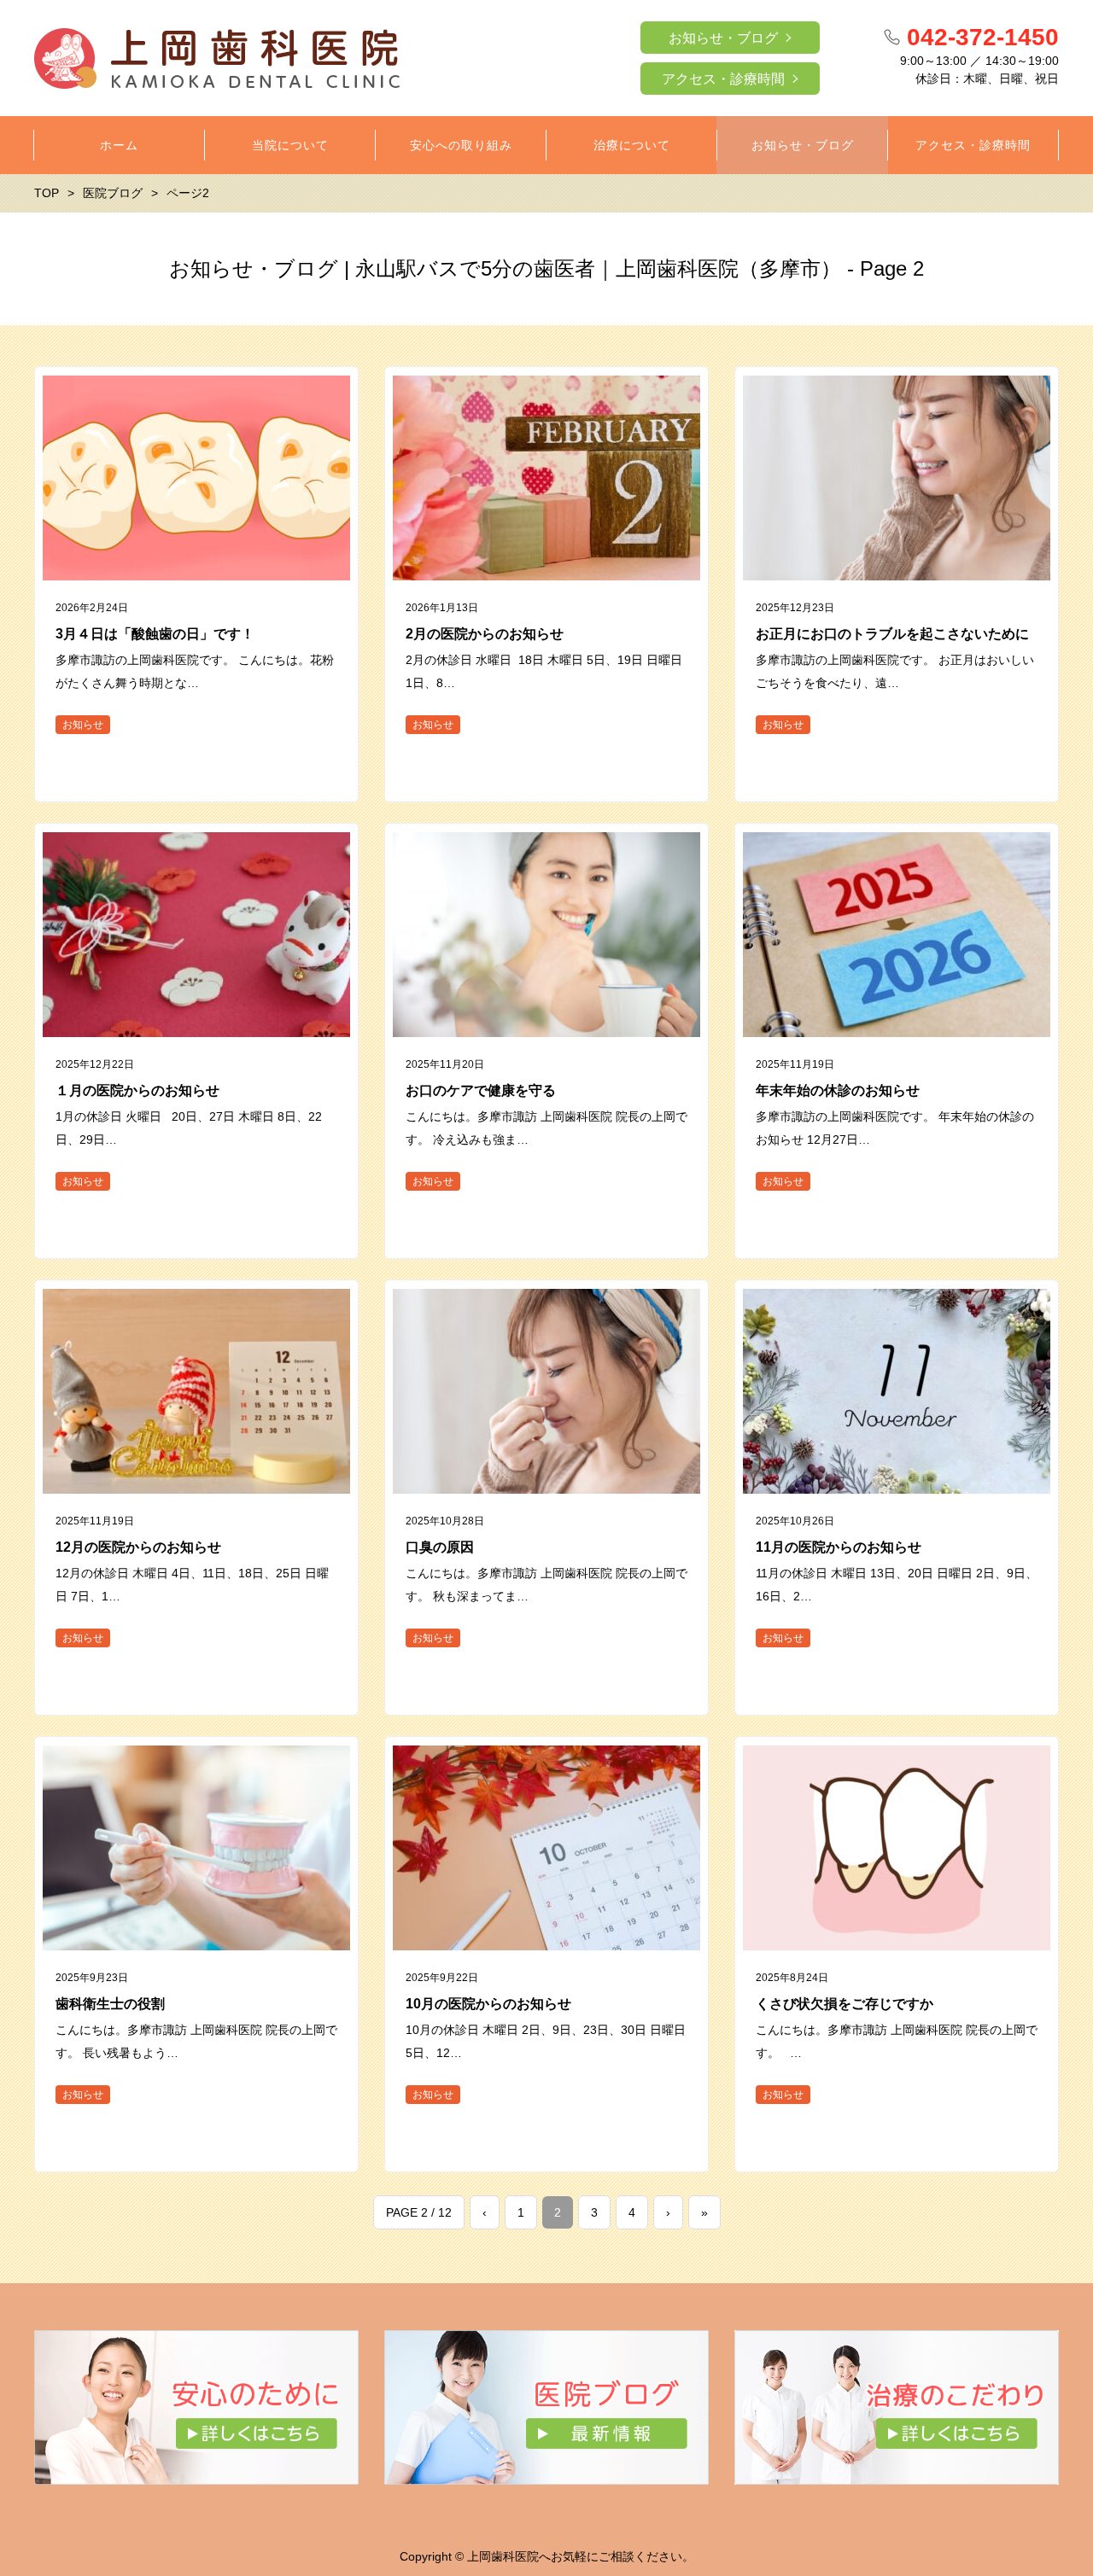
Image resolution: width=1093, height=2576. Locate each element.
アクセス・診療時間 (723, 79)
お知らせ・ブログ (723, 38)
